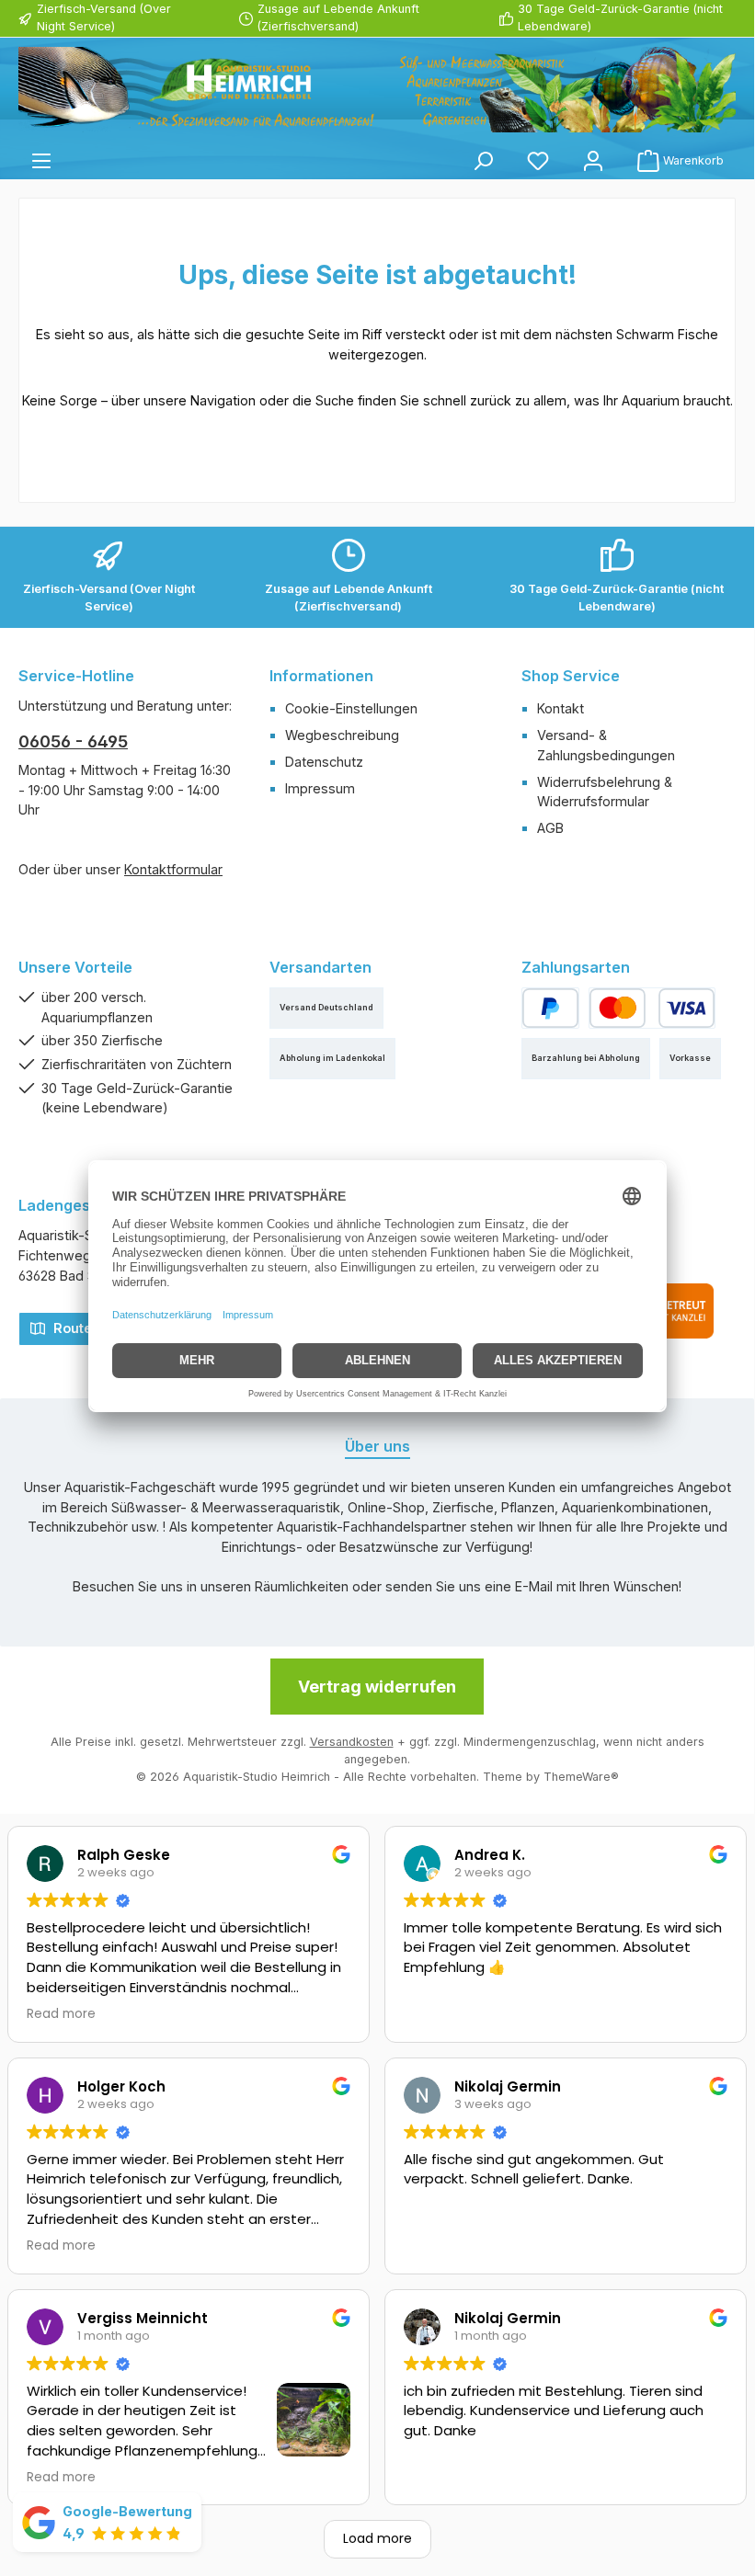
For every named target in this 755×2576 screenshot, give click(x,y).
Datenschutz (324, 762)
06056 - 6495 (73, 741)
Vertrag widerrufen (377, 1687)
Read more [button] (61, 2014)
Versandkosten (352, 1742)
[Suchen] (483, 160)
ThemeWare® (581, 1777)
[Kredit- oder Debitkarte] (652, 1008)
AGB (550, 828)
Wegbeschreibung (342, 735)
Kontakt (561, 708)
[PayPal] (550, 1008)
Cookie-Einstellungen (351, 708)
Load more (377, 2538)
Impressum (320, 788)
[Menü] (41, 160)
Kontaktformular (173, 869)
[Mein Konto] (593, 160)
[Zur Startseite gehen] (377, 90)
